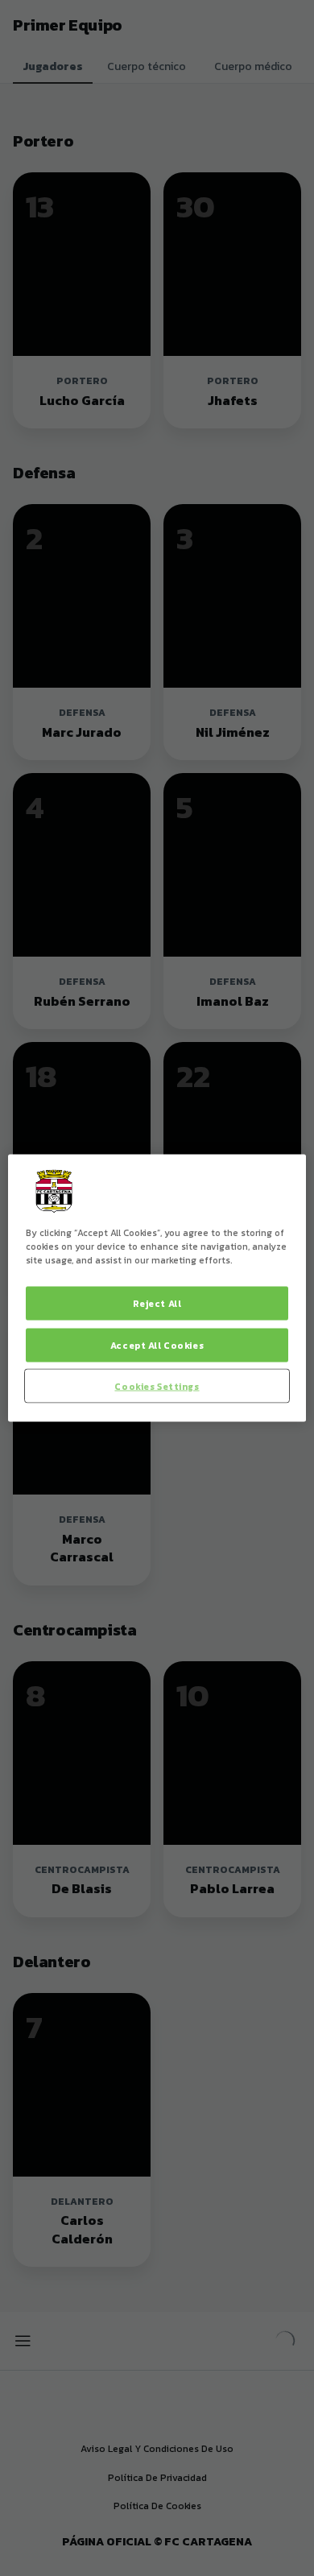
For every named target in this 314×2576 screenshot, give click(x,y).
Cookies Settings (157, 1385)
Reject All (157, 1302)
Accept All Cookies (157, 1344)
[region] (157, 1288)
